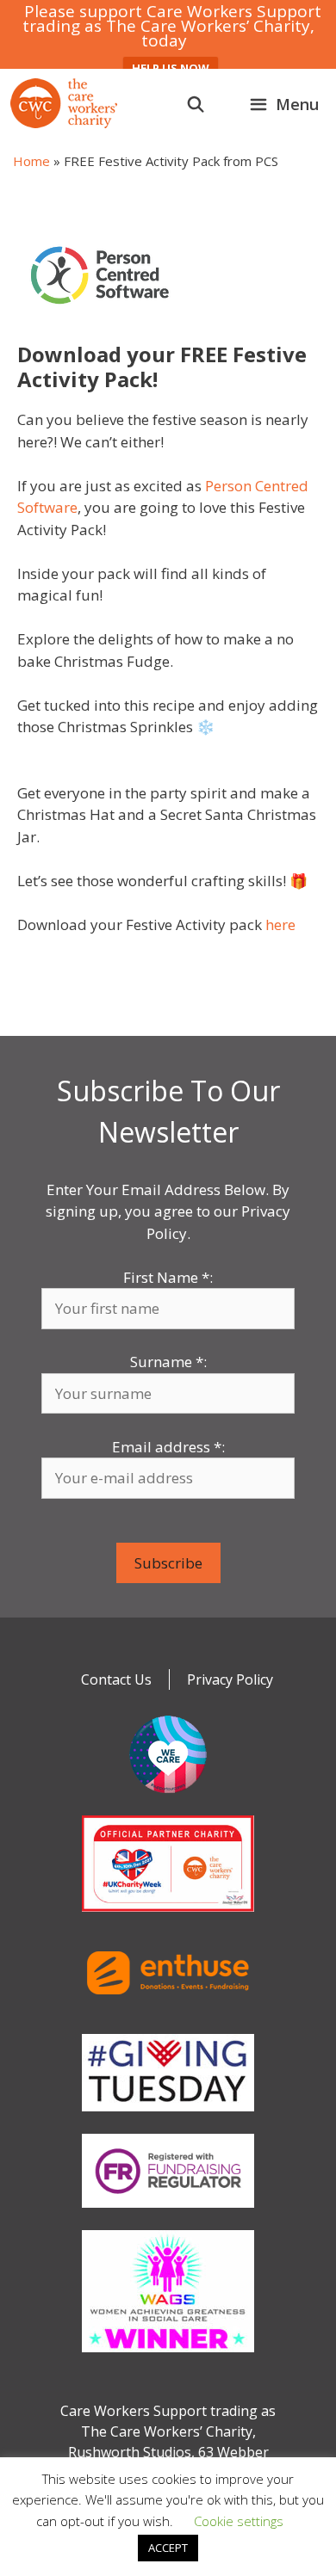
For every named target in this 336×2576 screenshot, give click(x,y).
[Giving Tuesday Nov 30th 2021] (168, 2115)
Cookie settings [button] (239, 2521)
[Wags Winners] (168, 2356)
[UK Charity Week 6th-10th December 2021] (168, 1915)
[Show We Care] (168, 1796)
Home (31, 161)
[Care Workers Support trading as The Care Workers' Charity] (64, 103)
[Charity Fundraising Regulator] (168, 2211)
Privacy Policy (230, 1679)
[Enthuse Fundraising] (168, 2015)
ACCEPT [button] (168, 2548)
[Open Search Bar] (196, 104)
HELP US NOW (171, 68)
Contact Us (116, 1679)
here (280, 924)
